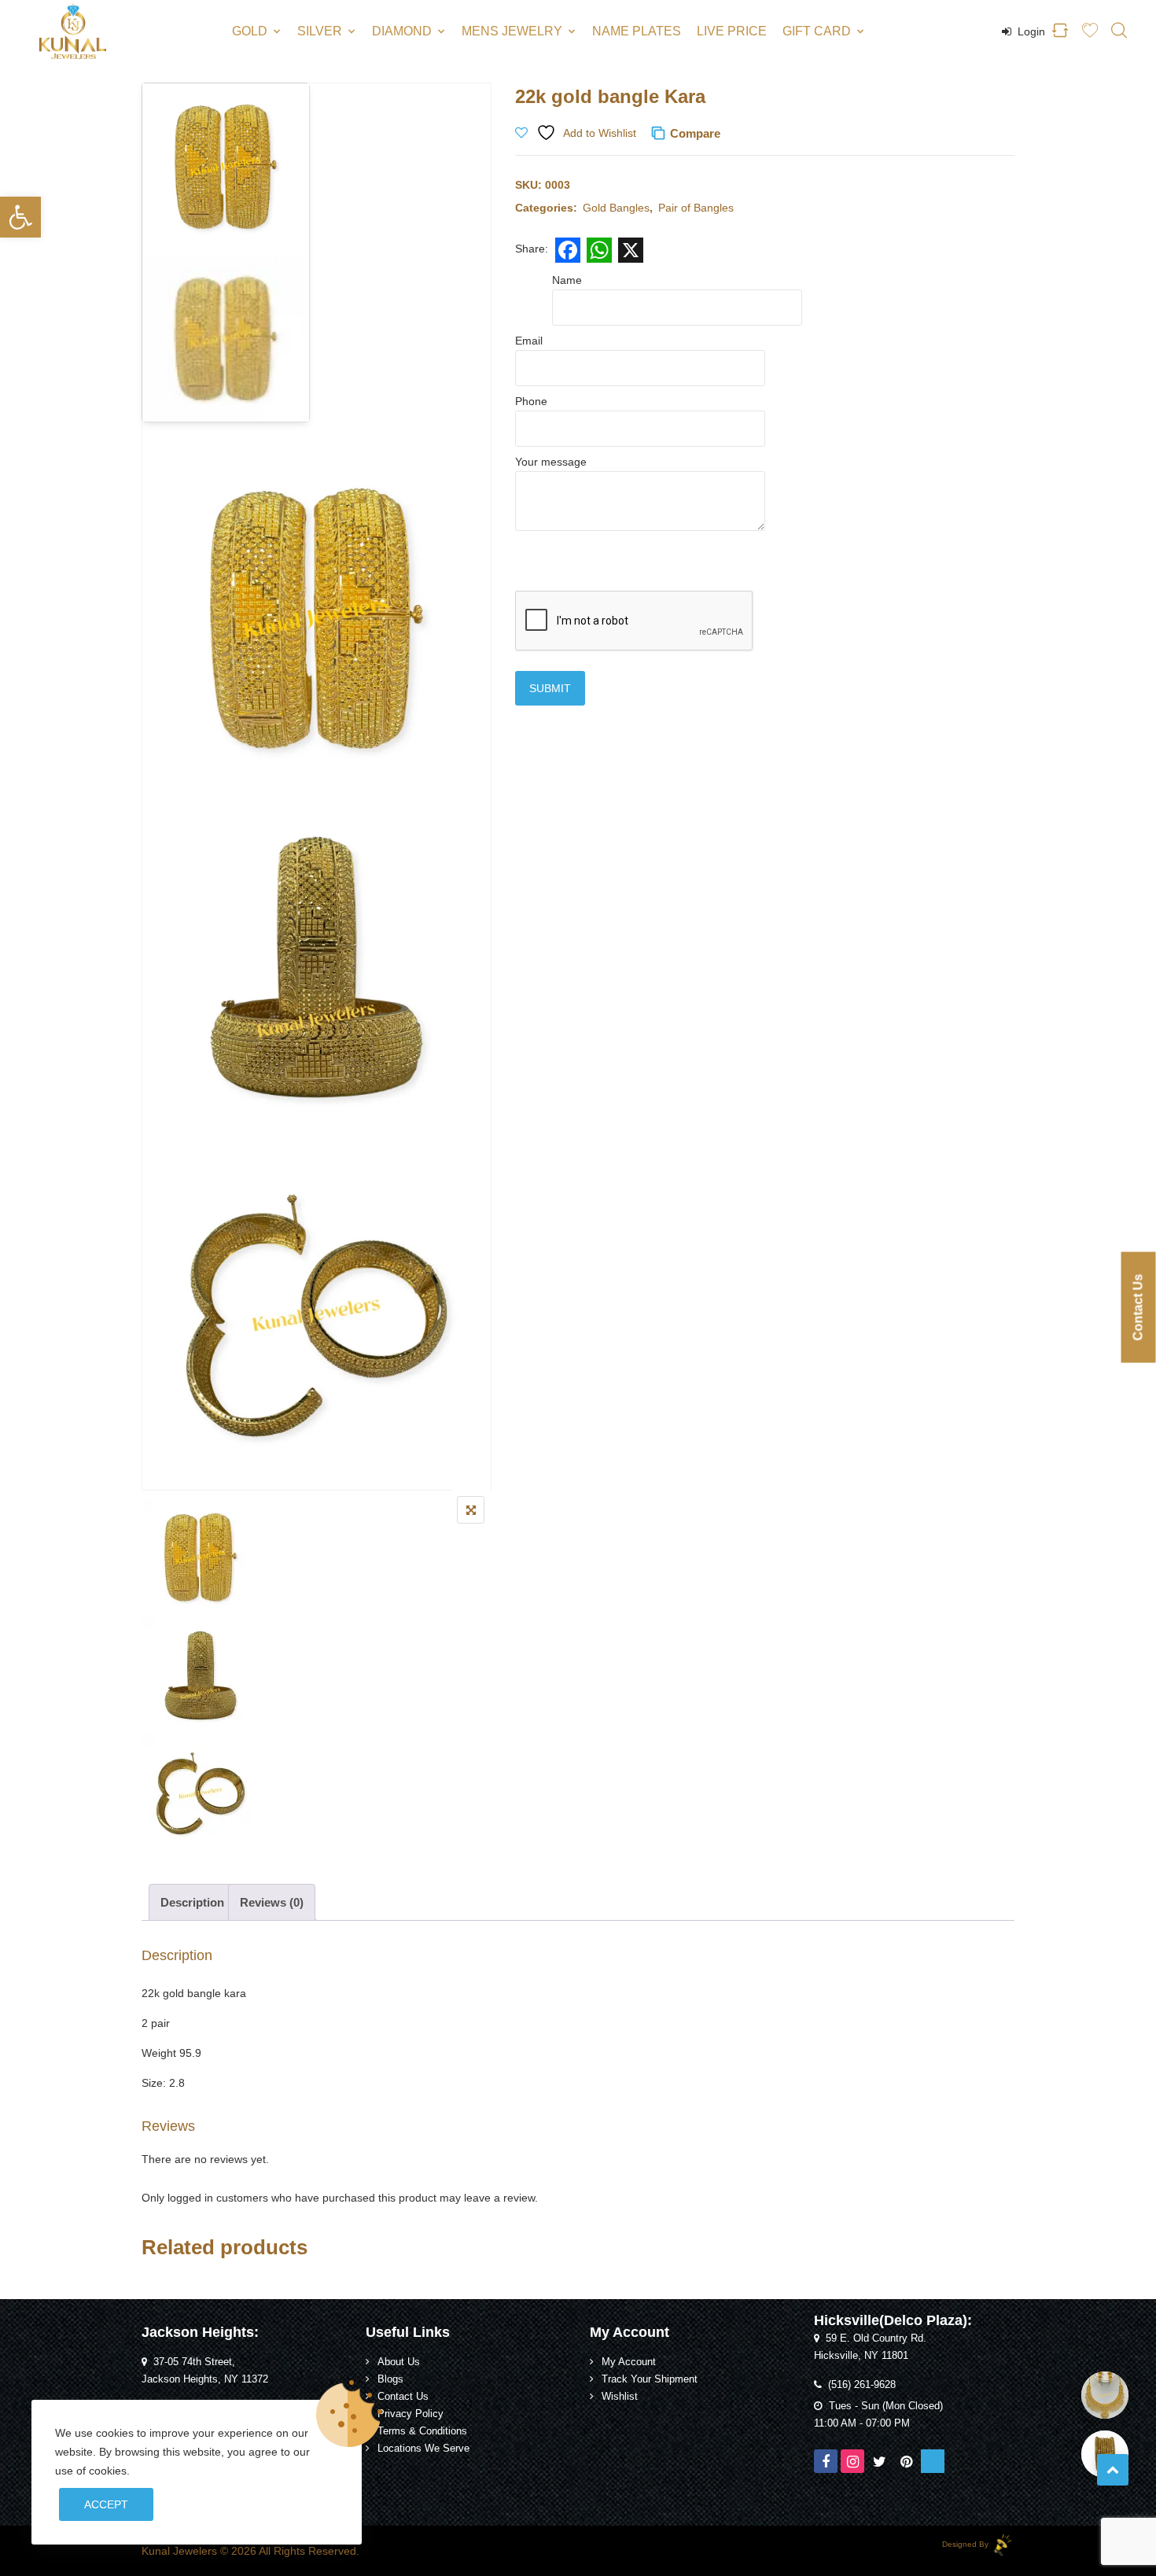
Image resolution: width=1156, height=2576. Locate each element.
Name (567, 280)
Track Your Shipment (650, 2379)
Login (1030, 31)
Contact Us (403, 2397)
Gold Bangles (616, 208)
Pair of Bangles (696, 208)
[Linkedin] (933, 2461)
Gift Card (817, 31)
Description (192, 1902)
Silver (320, 31)
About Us (399, 2362)
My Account (629, 2362)
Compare (695, 133)
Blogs (390, 2379)
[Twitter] (879, 2461)
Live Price (732, 31)
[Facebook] (826, 2461)
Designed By (966, 2544)
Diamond (402, 31)
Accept (106, 2504)
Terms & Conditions (422, 2431)
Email (529, 341)
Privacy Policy (410, 2414)
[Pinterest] (906, 2461)
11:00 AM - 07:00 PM (862, 2423)
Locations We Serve (423, 2449)
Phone (531, 401)
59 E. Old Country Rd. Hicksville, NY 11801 (870, 2347)
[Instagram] (852, 2461)
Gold (250, 31)
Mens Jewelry (512, 31)
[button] (20, 217)
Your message (551, 462)
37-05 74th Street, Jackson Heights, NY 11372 (205, 2371)
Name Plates (637, 31)
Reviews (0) (272, 1902)
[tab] (192, 1902)
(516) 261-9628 (862, 2385)
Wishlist (620, 2397)
